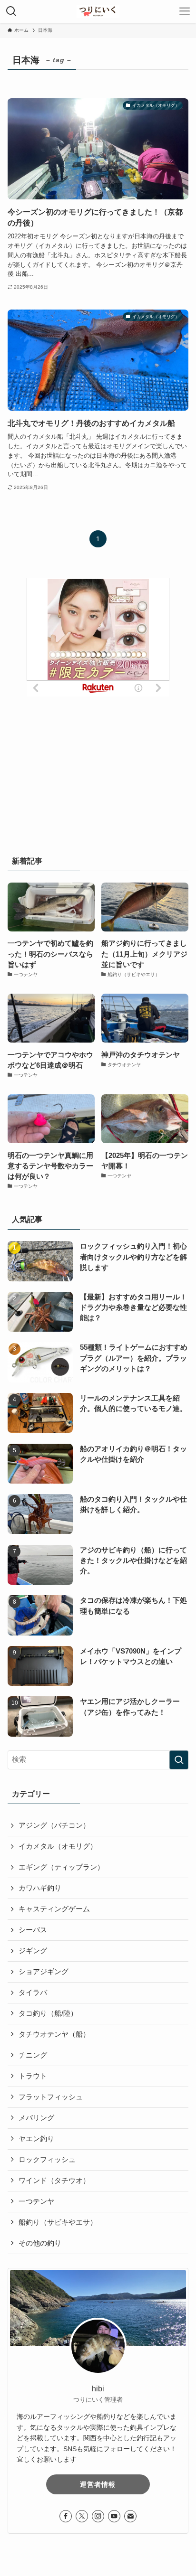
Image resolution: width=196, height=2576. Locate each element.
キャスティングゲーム (54, 1909)
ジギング (33, 1951)
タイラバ (33, 1993)
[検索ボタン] (11, 11)
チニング (33, 2055)
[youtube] (114, 2516)
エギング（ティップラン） (61, 1867)
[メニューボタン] (185, 11)
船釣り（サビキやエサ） (58, 2222)
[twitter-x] (82, 2516)
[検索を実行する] (179, 1760)
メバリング (36, 2118)
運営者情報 (98, 2484)
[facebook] (66, 2516)
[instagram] (98, 2516)
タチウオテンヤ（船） (54, 2034)
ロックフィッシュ (47, 2160)
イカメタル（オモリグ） (58, 1846)
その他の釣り (40, 2243)
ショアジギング (44, 1972)
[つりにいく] (98, 11)
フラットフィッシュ (51, 2097)
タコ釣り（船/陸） (48, 2013)
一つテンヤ (36, 2201)
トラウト (33, 2076)
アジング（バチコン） (54, 1825)
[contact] (130, 2516)
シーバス (33, 1930)
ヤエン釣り (36, 2139)
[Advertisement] (98, 766)
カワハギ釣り (40, 1888)
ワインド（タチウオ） (54, 2181)
